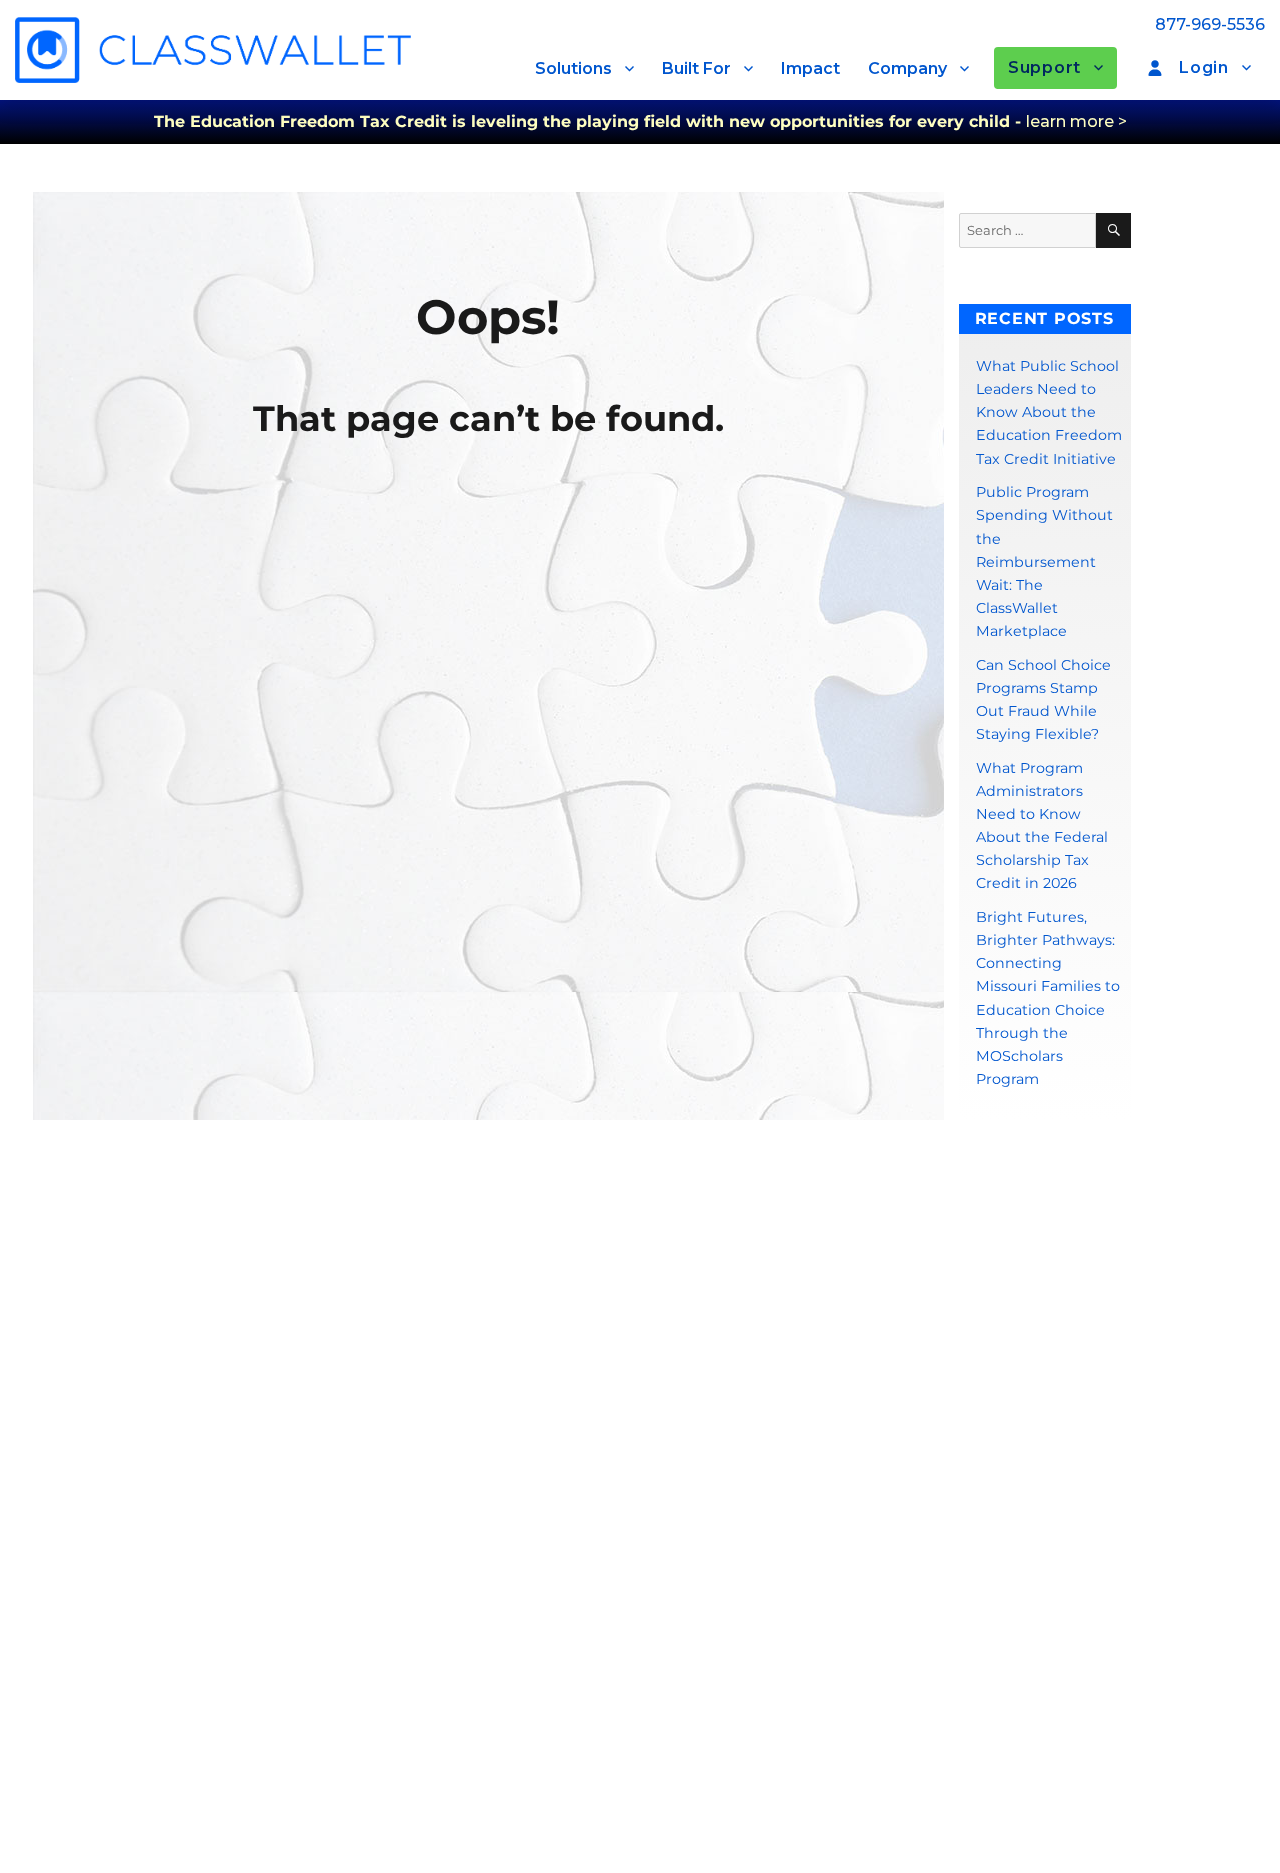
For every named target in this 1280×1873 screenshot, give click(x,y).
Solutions (573, 68)
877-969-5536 (1210, 24)
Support (1044, 67)
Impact (810, 68)
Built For (696, 68)
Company (907, 68)
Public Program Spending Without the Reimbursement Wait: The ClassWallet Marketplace (1044, 561)
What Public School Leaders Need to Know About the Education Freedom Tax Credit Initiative (1049, 412)
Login (1204, 67)
